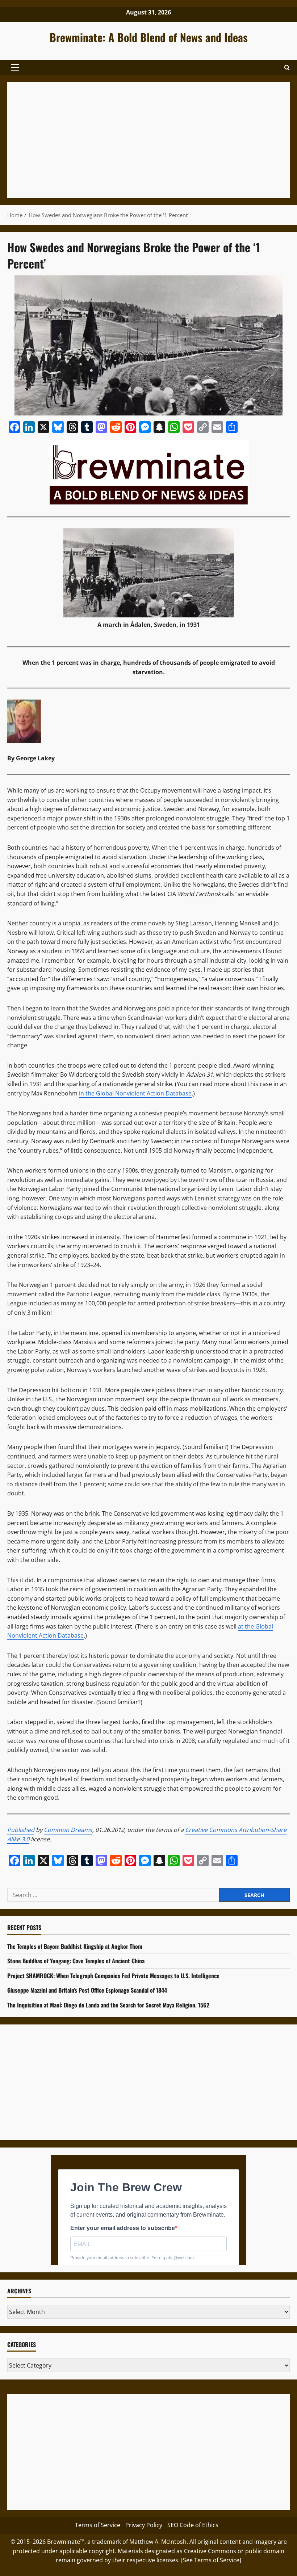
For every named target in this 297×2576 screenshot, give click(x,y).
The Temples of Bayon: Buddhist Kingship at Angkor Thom (75, 1946)
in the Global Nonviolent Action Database (135, 1093)
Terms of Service (98, 2525)
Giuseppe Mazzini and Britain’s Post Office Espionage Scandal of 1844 (87, 1990)
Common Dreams (68, 1830)
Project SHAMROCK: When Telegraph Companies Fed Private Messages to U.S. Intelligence (113, 1976)
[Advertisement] (148, 140)
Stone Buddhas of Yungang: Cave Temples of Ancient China (76, 1961)
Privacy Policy (144, 2525)
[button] (15, 67)
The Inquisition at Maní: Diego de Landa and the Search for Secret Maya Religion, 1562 (108, 2005)
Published (21, 1830)
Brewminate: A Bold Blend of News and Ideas (149, 37)
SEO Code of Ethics (193, 2525)
